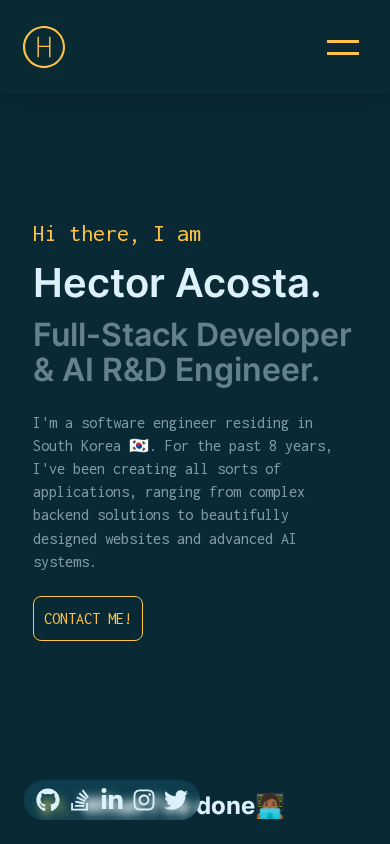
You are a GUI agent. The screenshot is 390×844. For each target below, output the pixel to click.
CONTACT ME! (88, 618)
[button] (343, 47)
